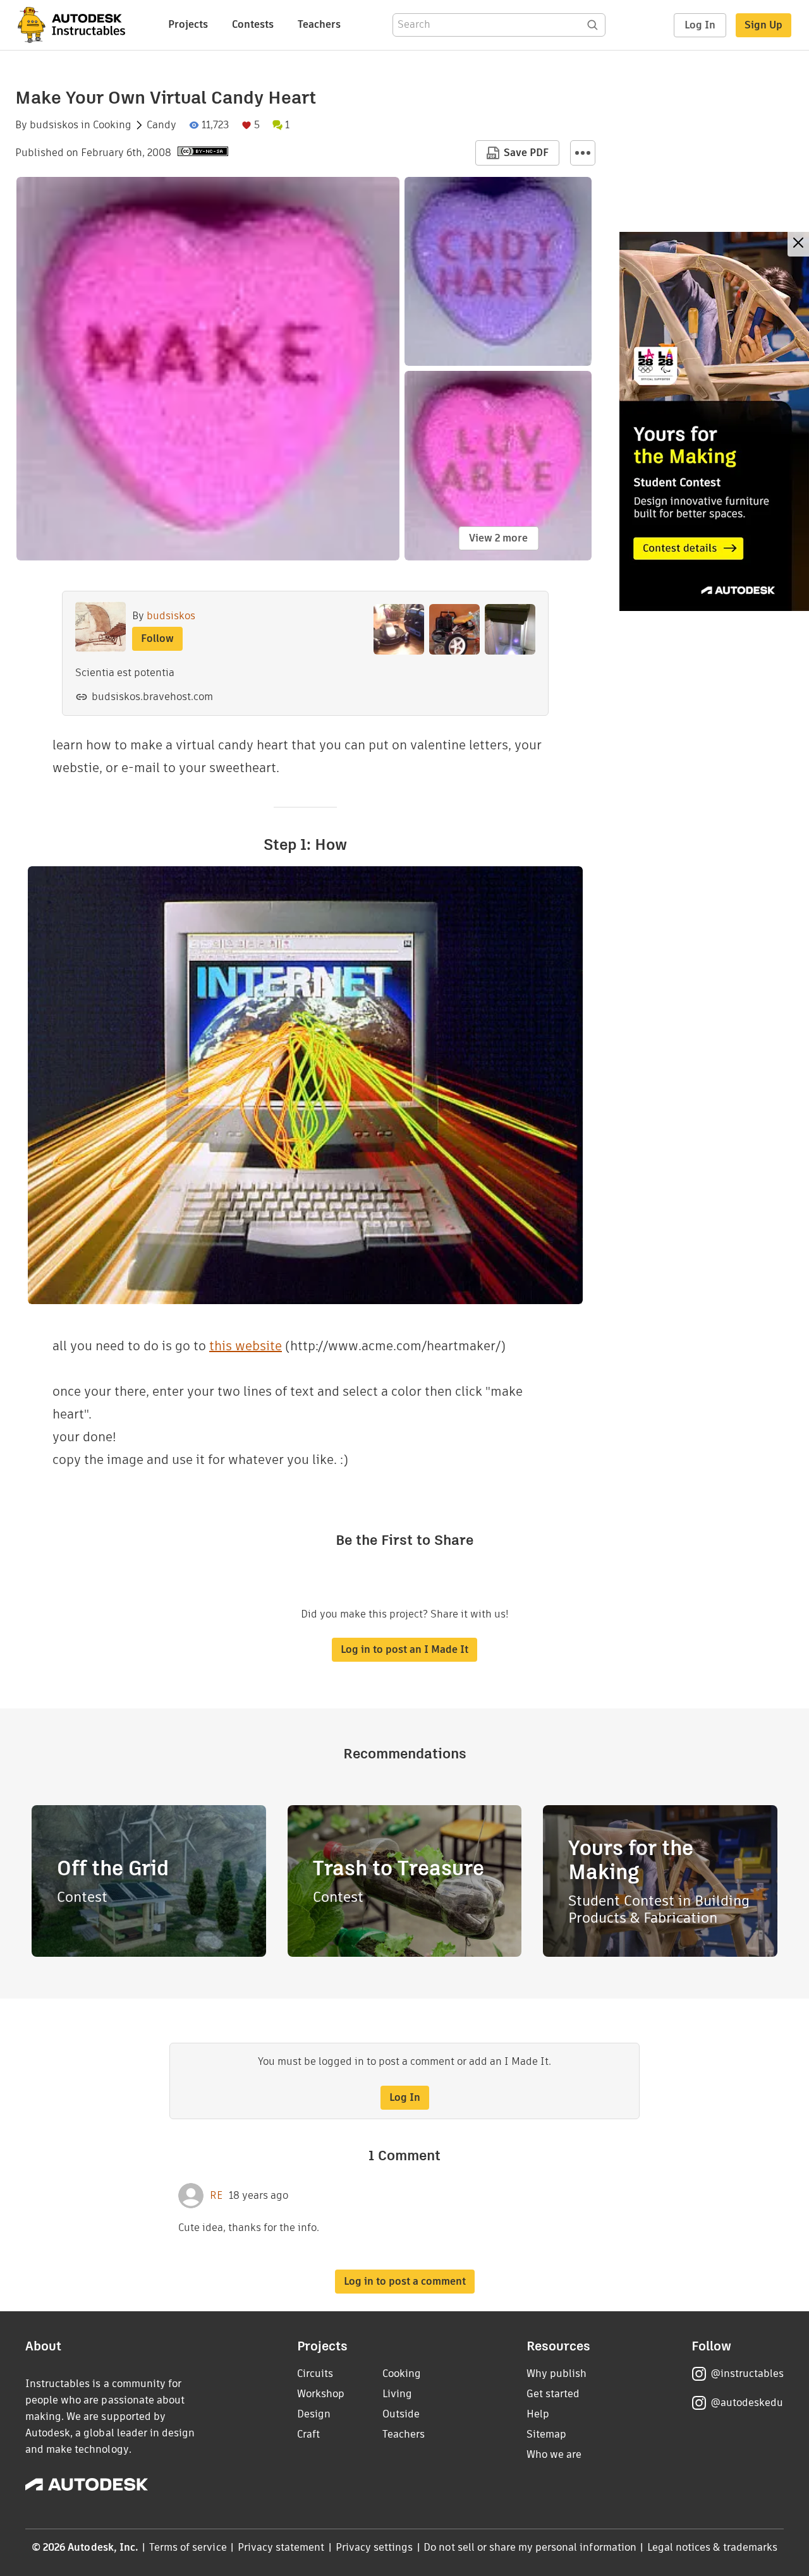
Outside (401, 2414)
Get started (553, 2394)
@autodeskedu (747, 2403)
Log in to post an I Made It (404, 1649)
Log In (700, 25)
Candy (161, 125)
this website (246, 1346)
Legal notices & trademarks (712, 2547)
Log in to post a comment (405, 2281)
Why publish (557, 2373)
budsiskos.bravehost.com (152, 697)
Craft (308, 2434)
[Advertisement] (714, 421)
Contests (253, 24)
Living (397, 2394)
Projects (188, 24)
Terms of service (188, 2547)
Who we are (554, 2454)
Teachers (319, 24)
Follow (157, 638)
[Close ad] (798, 244)
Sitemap (546, 2434)
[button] (583, 153)
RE (216, 2196)
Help (538, 2414)
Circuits (315, 2373)
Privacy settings (374, 2547)
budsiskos (54, 125)
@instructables (747, 2373)
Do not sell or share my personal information (530, 2547)
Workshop (321, 2394)
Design (314, 2414)
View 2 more (498, 538)
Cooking (112, 125)
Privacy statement (281, 2547)
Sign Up (763, 25)
